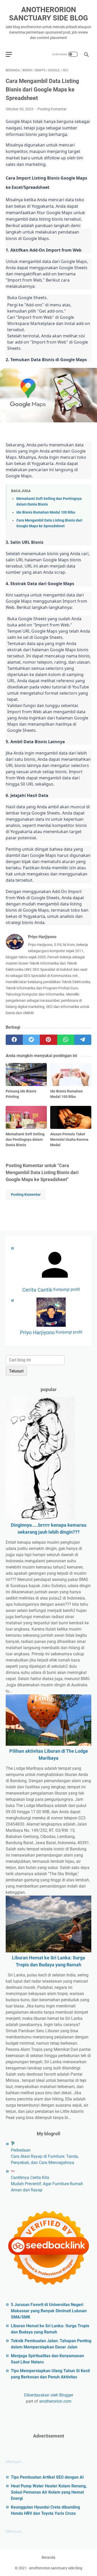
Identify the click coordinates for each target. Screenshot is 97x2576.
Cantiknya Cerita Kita (30, 2178)
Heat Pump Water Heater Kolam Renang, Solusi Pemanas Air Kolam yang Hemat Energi (49, 2492)
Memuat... (15, 2462)
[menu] (12, 54)
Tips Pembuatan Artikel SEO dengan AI (47, 2477)
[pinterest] (48, 1040)
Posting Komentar (52, 109)
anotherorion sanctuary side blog (48, 14)
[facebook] (14, 1040)
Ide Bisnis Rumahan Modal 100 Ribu (46, 512)
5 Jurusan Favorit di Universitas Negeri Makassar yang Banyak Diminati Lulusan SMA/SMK (49, 2311)
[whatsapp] (66, 1040)
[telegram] (83, 1040)
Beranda (48, 2557)
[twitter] (31, 1040)
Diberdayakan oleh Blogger (49, 2395)
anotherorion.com (55, 2401)
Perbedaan (21, 2150)
